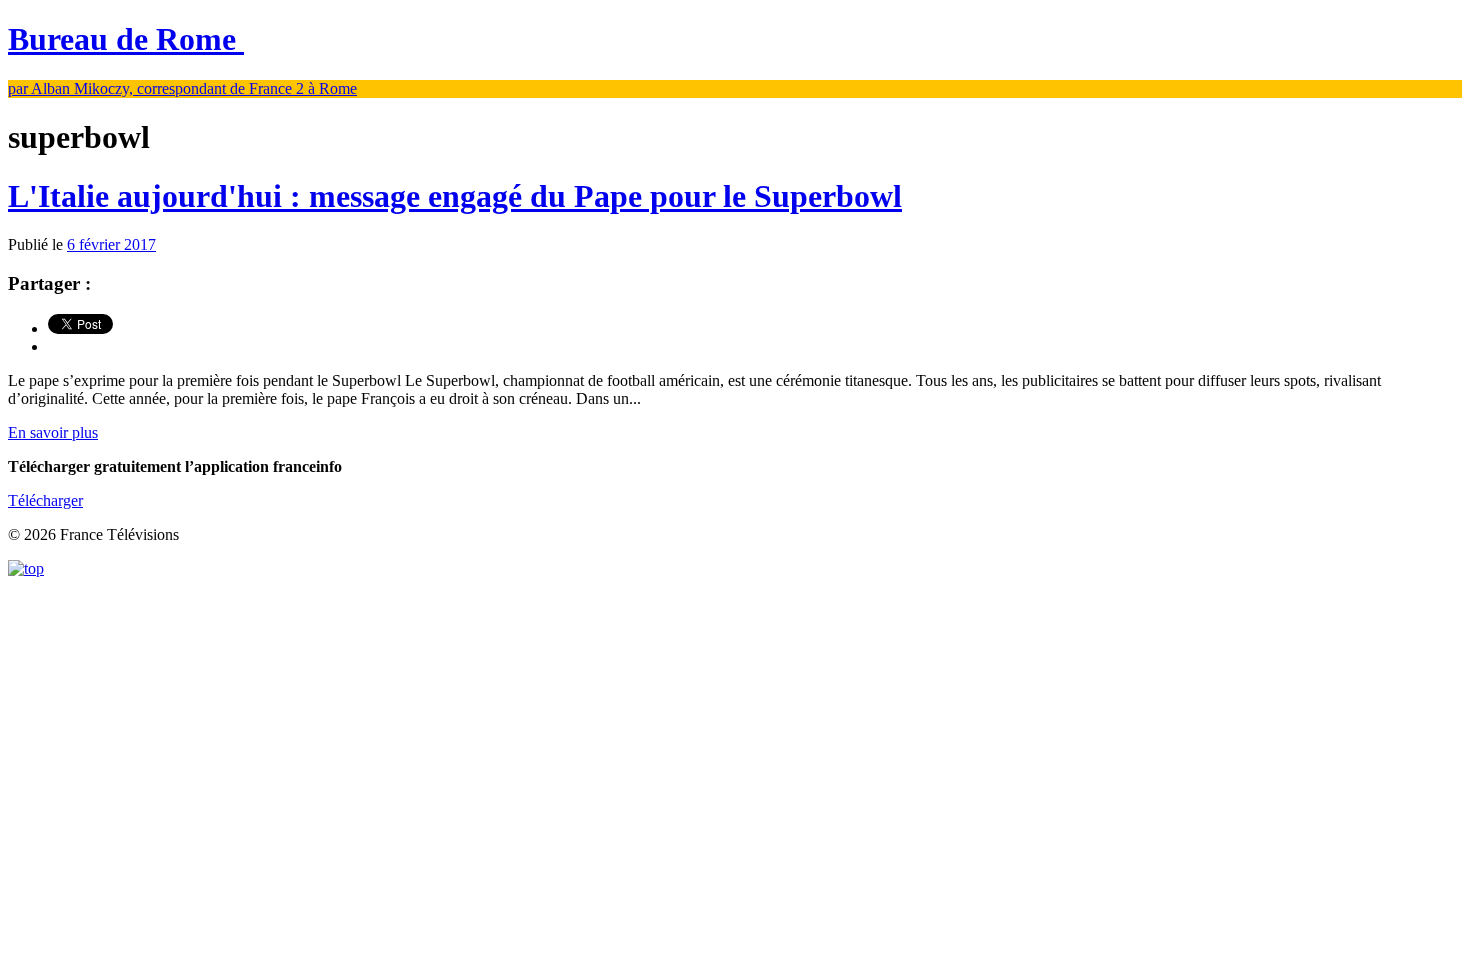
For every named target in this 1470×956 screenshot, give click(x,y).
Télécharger (45, 500)
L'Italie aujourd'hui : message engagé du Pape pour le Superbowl (455, 196)
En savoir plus (53, 432)
